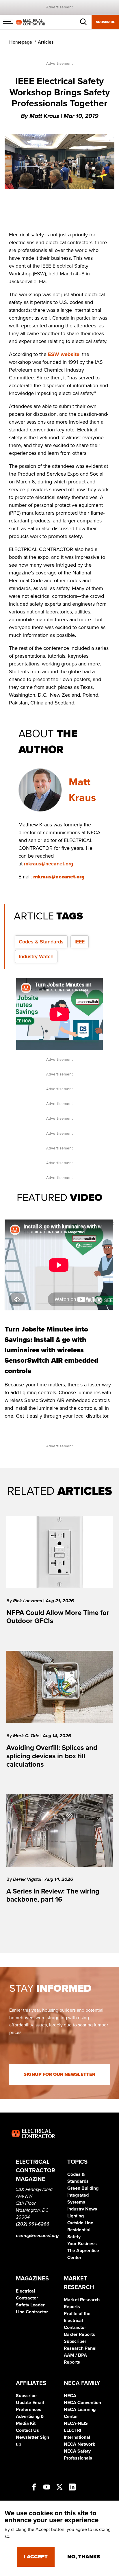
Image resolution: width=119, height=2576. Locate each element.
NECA (70, 2396)
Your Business (82, 2244)
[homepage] (31, 22)
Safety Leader (30, 2305)
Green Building (83, 2188)
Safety (74, 2237)
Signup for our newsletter (59, 2074)
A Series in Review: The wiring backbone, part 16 (53, 1896)
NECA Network (80, 2444)
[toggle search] (83, 22)
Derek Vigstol (28, 1879)
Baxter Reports (79, 2334)
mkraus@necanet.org (49, 864)
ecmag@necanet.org (37, 2236)
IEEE (80, 942)
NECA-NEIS (76, 2423)
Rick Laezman (28, 1601)
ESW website (64, 354)
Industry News (82, 2209)
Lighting (76, 2216)
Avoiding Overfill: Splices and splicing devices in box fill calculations (52, 1756)
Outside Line (80, 2223)
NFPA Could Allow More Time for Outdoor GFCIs (58, 1617)
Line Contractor (32, 2312)
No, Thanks (84, 2557)
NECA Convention (82, 2403)
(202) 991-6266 (33, 2224)
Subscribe (105, 22)
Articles (46, 42)
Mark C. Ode (27, 1736)
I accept (36, 2557)
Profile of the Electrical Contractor (77, 2321)
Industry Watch (36, 956)
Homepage (21, 42)
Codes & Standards (41, 942)
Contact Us (27, 2430)
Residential (79, 2230)
